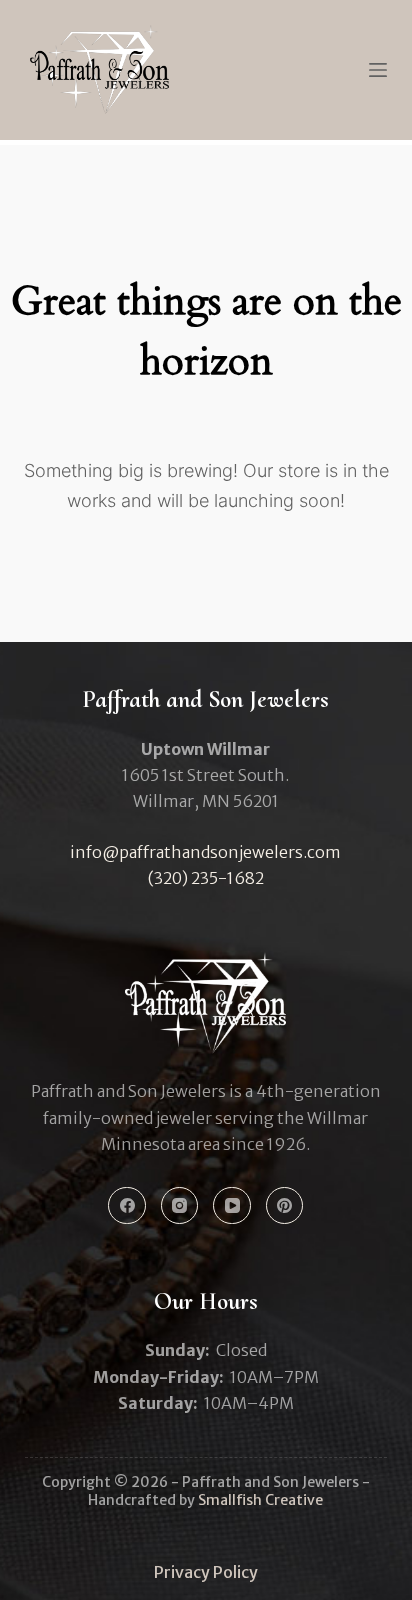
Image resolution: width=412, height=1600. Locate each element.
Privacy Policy (206, 1572)
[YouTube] (232, 1206)
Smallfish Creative (260, 1500)
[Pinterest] (285, 1206)
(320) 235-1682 (206, 878)
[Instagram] (180, 1206)
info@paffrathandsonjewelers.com (205, 852)
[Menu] (378, 70)
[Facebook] (127, 1206)
